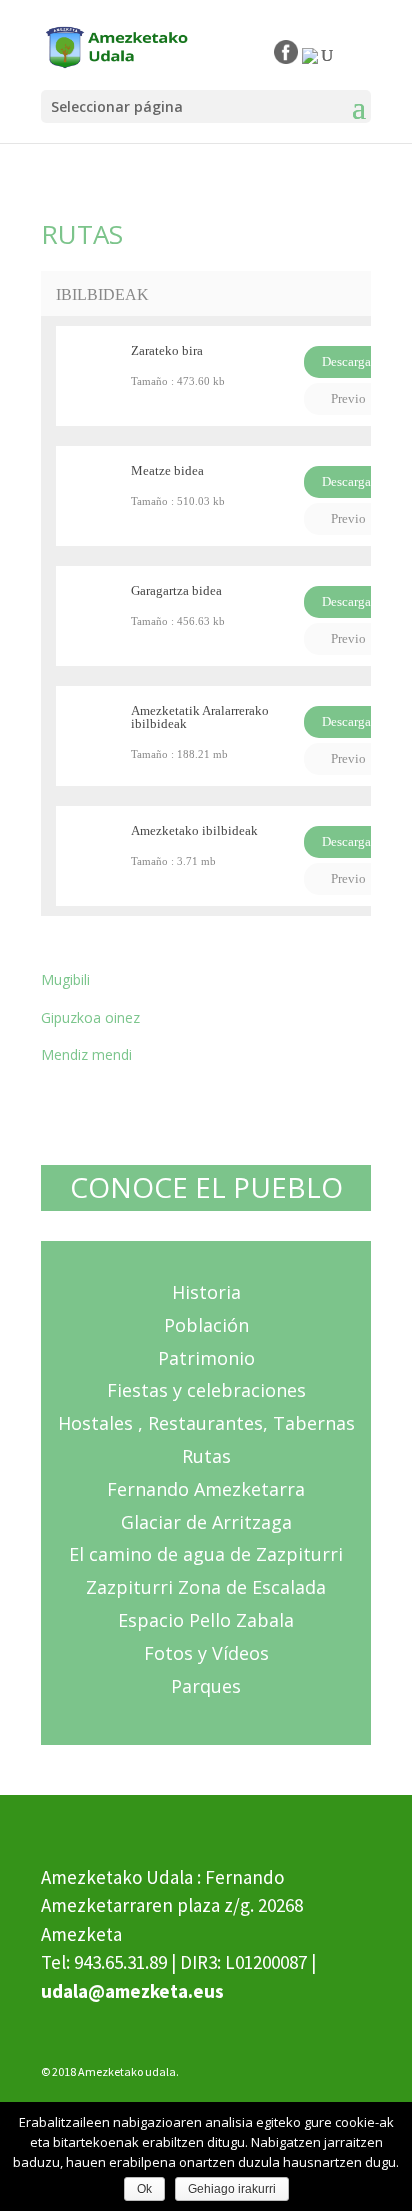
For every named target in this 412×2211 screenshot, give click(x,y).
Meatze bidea (167, 470)
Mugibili (65, 979)
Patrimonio (206, 1358)
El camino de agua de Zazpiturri (206, 1554)
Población (206, 1325)
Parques (206, 1686)
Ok (144, 2189)
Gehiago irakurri (232, 2189)
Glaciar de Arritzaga (206, 1522)
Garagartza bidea (176, 590)
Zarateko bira (167, 350)
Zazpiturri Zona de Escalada (206, 1587)
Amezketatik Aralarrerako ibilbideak (200, 717)
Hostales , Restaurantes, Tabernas (206, 1423)
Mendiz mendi (86, 1054)
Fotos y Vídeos (206, 1653)
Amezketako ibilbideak (194, 830)
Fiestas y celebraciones (206, 1390)
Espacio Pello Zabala (206, 1620)
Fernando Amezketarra (206, 1489)
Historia (206, 1292)
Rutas (206, 1456)
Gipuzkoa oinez (90, 1017)
